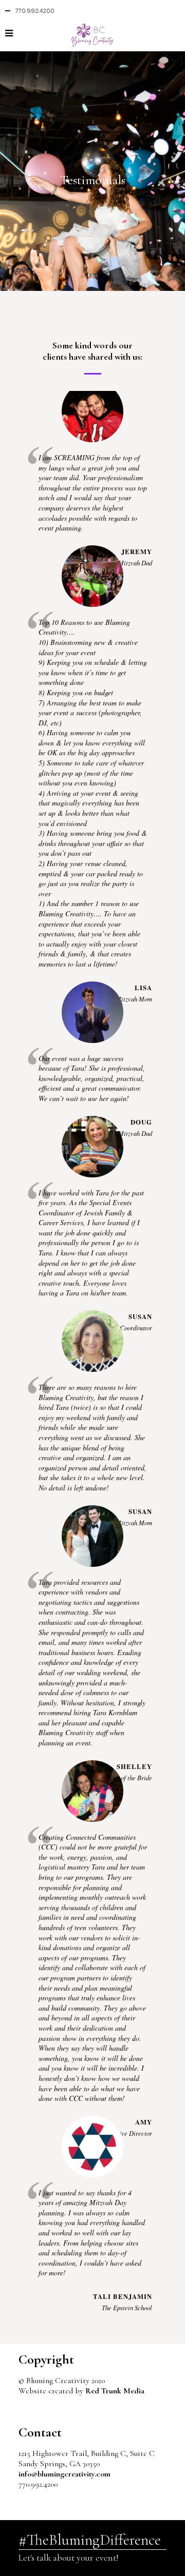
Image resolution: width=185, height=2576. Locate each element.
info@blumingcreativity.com (64, 2474)
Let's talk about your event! (69, 2558)
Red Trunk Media (115, 2391)
